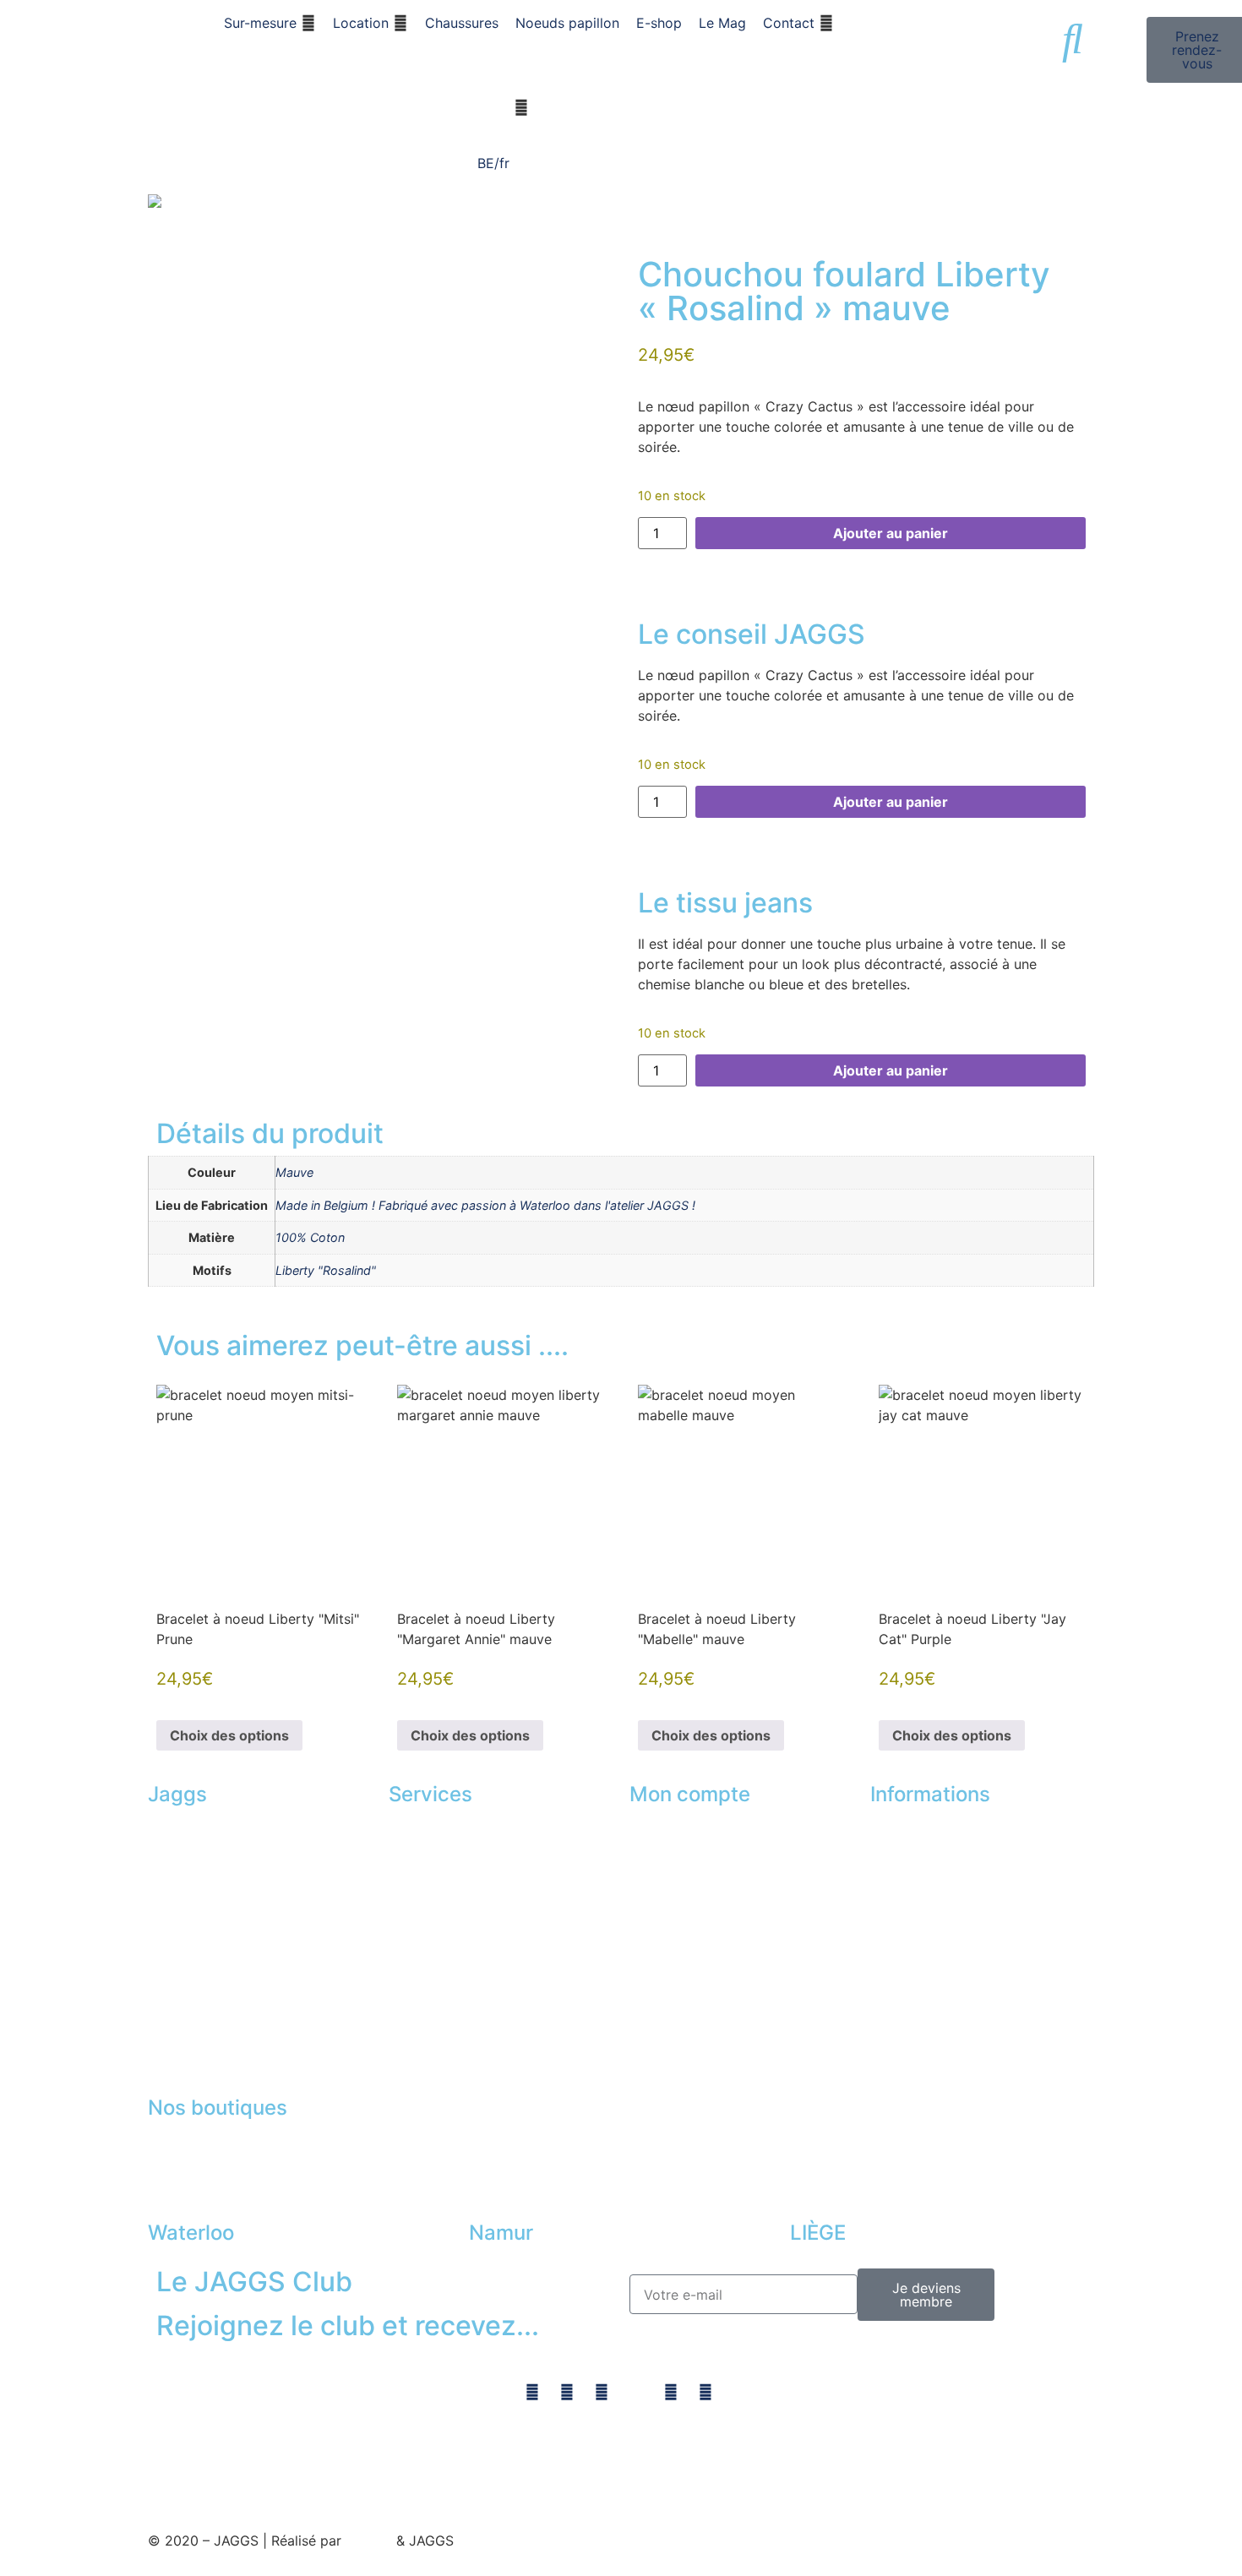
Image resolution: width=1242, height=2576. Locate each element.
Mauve (294, 1172)
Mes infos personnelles (703, 1929)
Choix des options (229, 1735)
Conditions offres (926, 1994)
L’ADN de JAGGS (201, 1832)
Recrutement (188, 1994)
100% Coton (310, 1237)
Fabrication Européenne (224, 1961)
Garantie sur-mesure (212, 1864)
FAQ (883, 1929)
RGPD (1009, 1961)
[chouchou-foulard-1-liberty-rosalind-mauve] (380, 201)
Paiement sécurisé (928, 1897)
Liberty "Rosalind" (326, 1270)
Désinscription (675, 1994)
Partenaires (907, 1864)
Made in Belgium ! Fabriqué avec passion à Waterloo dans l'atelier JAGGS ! (485, 1205)
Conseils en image (447, 1832)
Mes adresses (673, 1897)
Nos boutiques (917, 1832)
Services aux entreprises (467, 1864)
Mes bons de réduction (703, 1961)
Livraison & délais (204, 1897)
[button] (270, 23)
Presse (891, 2026)
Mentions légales (924, 1961)
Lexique (895, 2059)
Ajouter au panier (891, 533)
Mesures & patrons (207, 1929)
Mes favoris (667, 1864)
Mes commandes (684, 1832)
